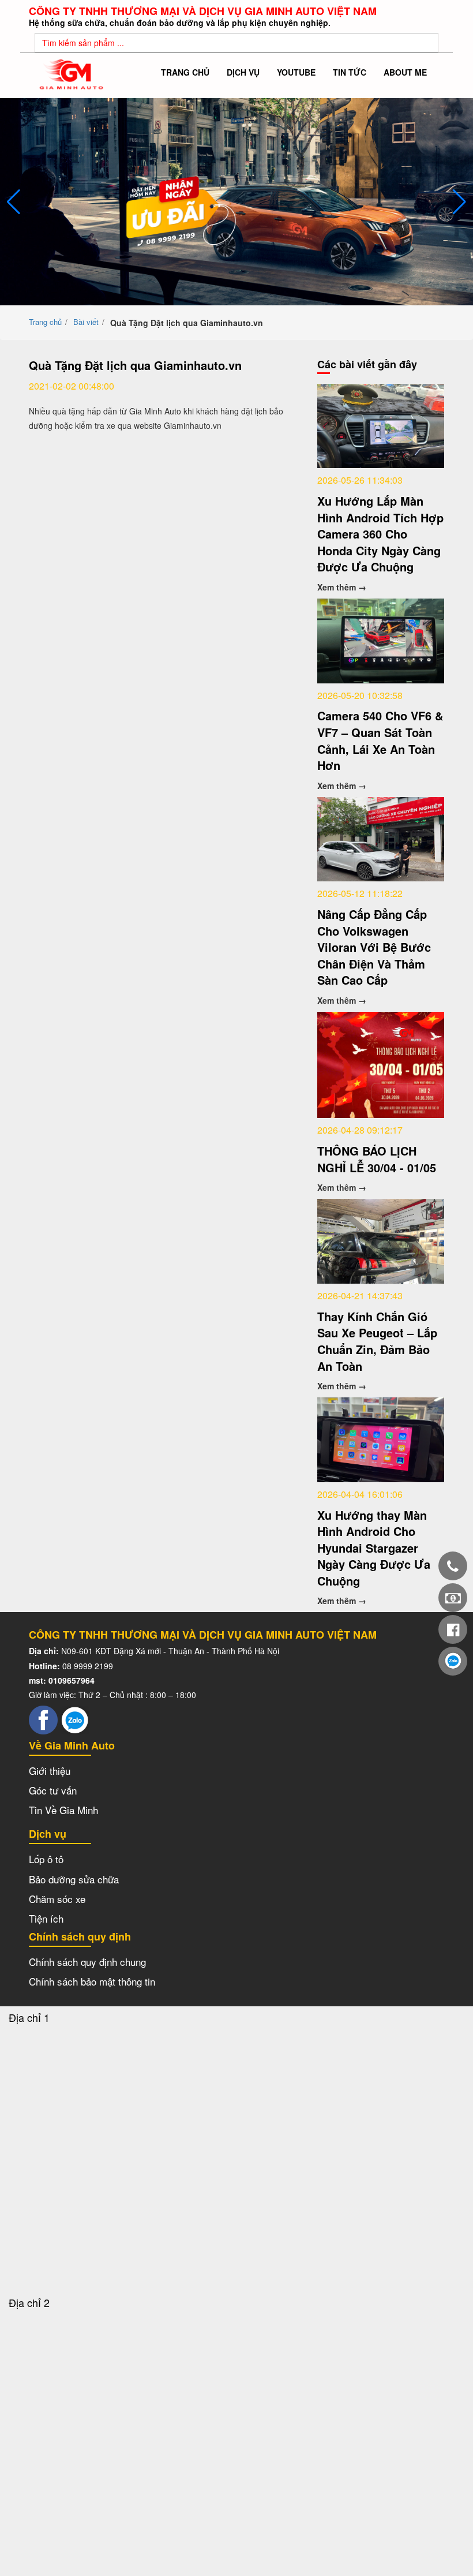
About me (405, 72)
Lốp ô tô (46, 1859)
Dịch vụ (243, 72)
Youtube (296, 72)
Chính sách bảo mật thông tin (92, 1981)
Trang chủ (185, 72)
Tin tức (350, 72)
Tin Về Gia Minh (63, 1810)
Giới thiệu (50, 1771)
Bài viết (86, 322)
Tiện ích (46, 1918)
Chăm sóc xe (57, 1899)
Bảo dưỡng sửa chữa (74, 1879)
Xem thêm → (342, 587)
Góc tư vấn (53, 1790)
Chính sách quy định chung (87, 1962)
